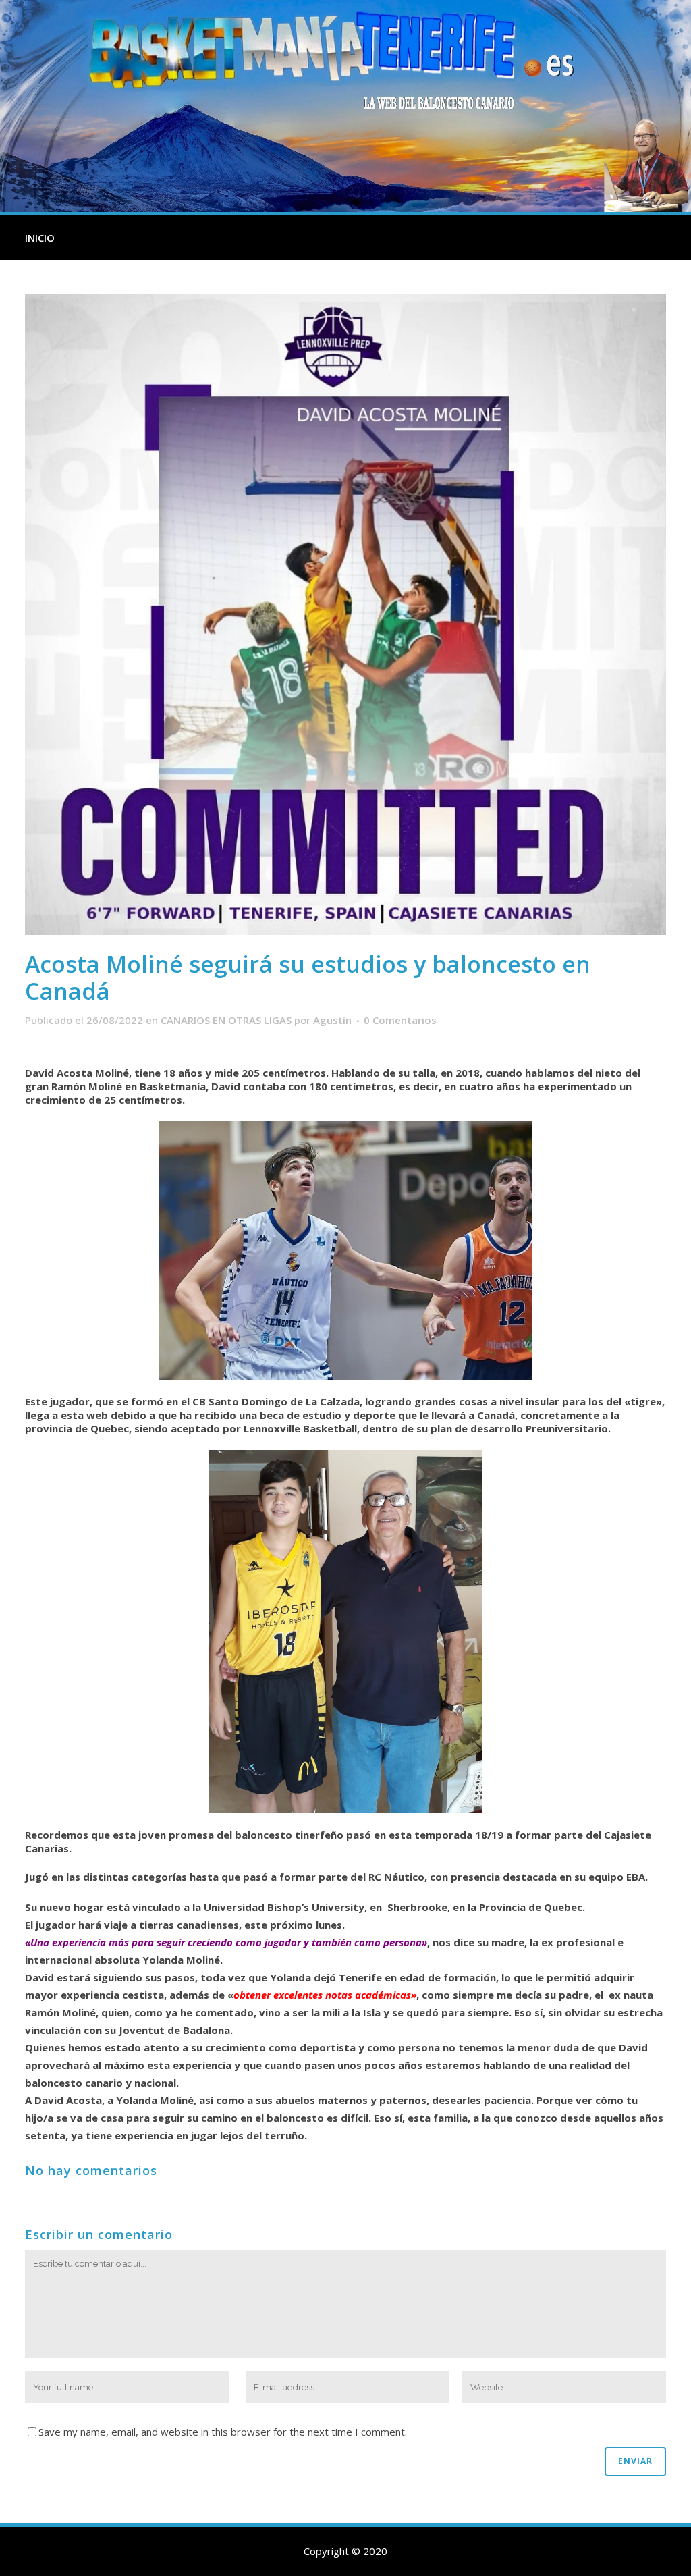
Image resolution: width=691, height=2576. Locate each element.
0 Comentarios (400, 1020)
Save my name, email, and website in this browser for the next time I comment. (223, 2432)
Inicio (40, 238)
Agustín (332, 1020)
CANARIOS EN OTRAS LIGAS (226, 1020)
